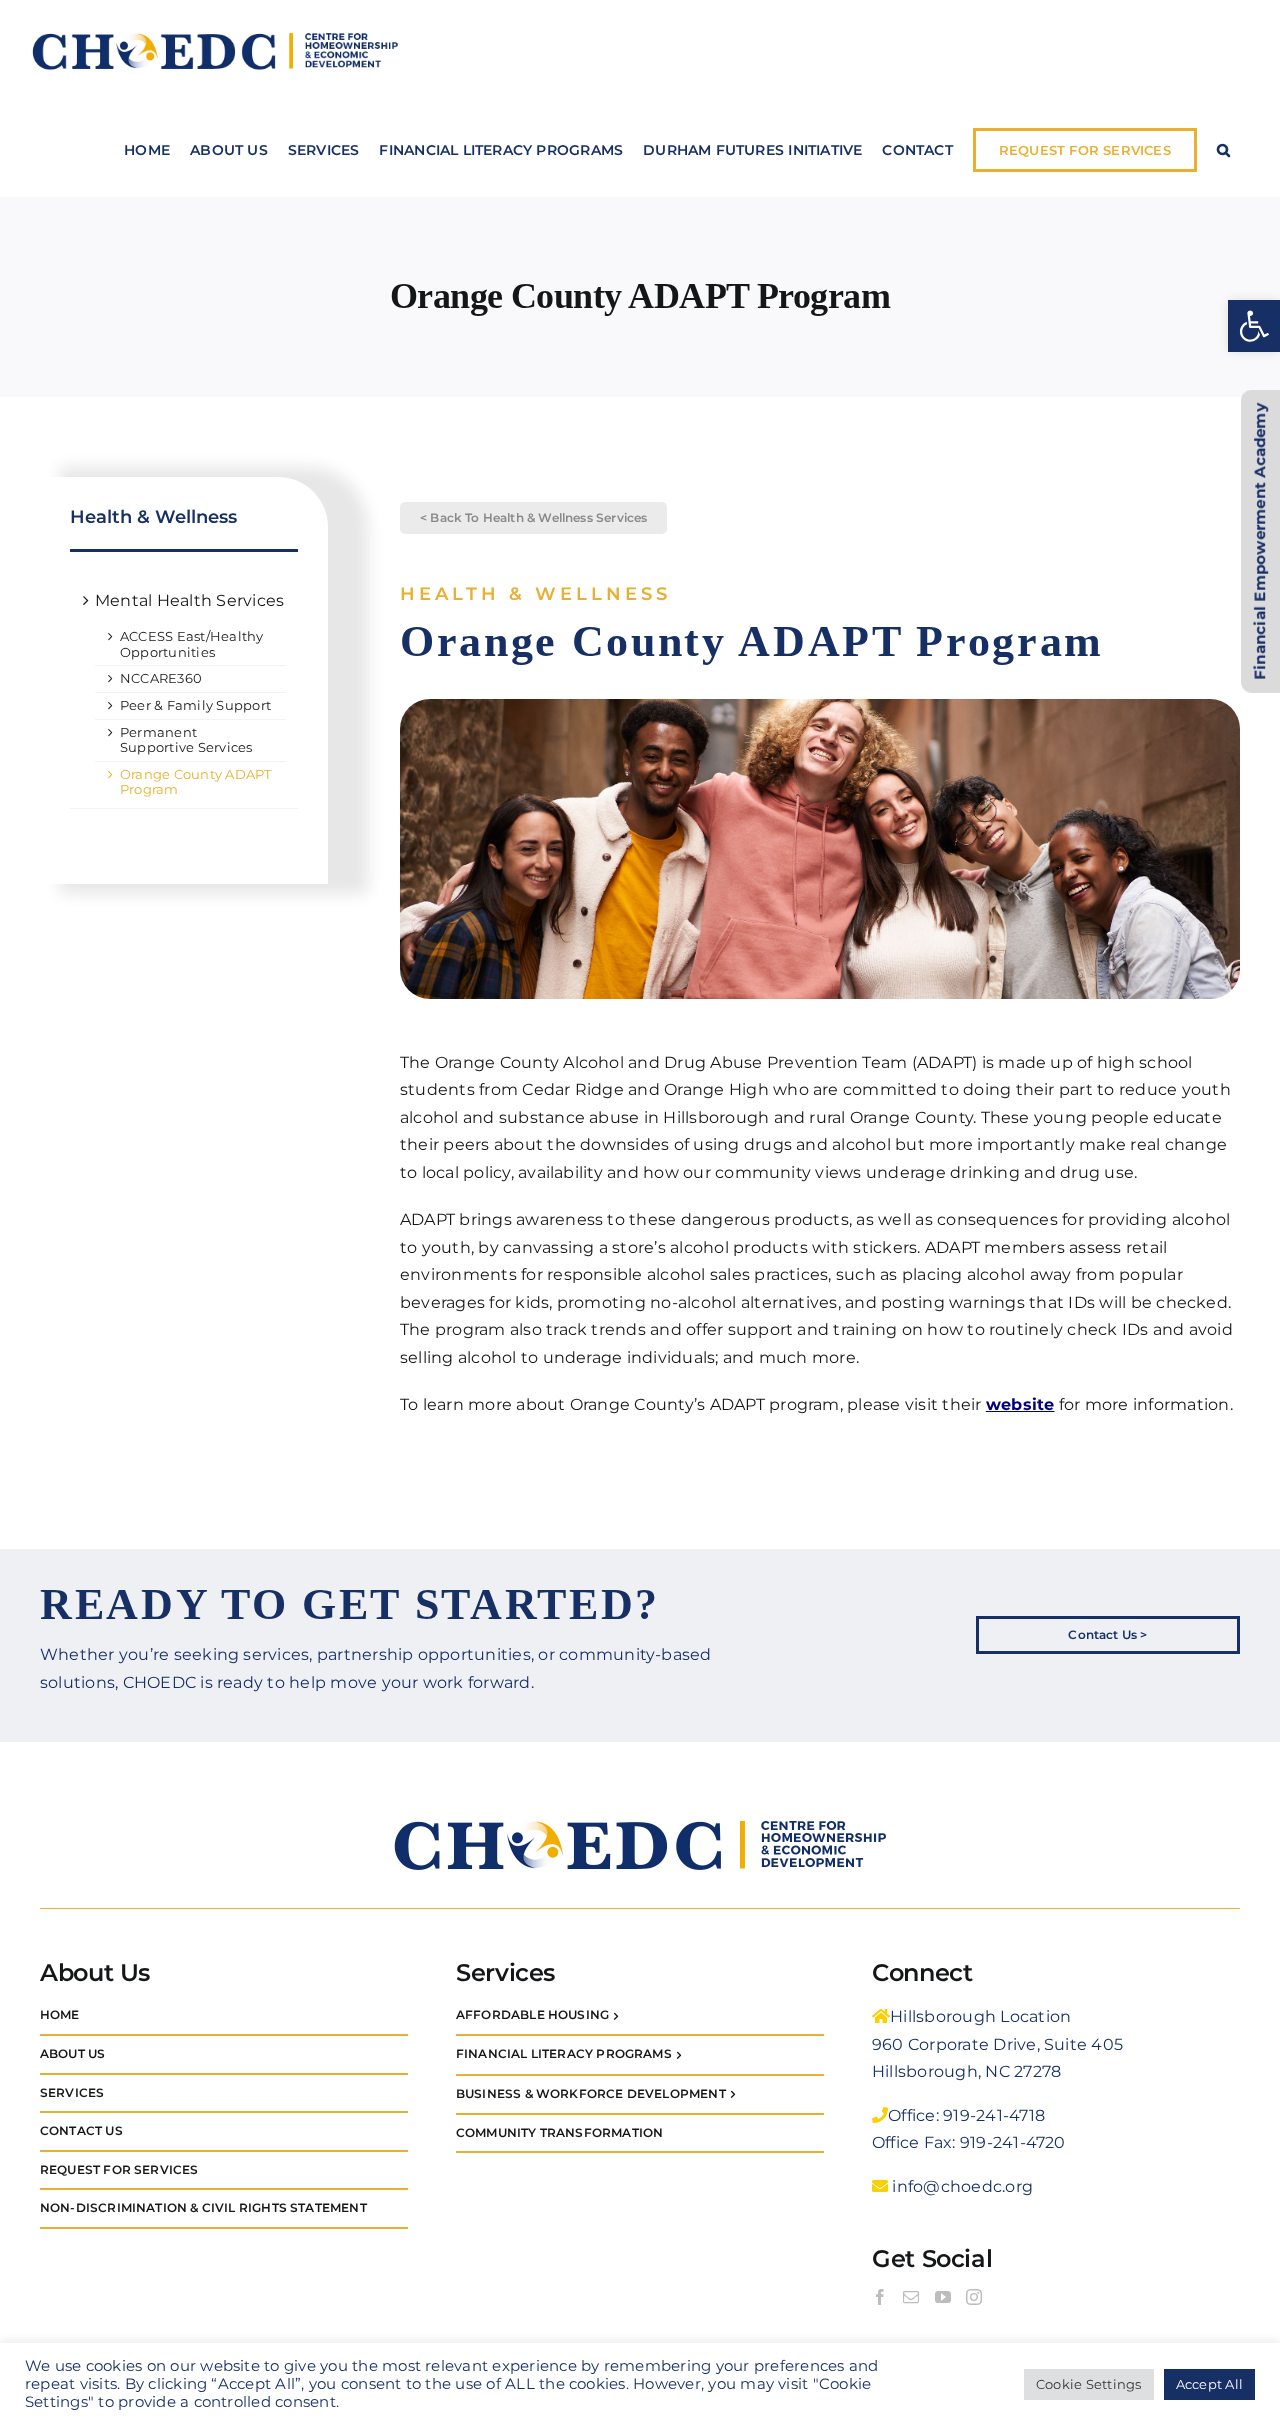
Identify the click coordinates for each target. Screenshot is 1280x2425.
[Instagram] (974, 2297)
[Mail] (911, 2297)
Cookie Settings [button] (1089, 2384)
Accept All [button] (1209, 2384)
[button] (1254, 326)
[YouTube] (943, 2297)
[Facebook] (880, 2297)
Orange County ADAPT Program (196, 782)
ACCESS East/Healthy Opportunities (192, 644)
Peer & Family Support (195, 705)
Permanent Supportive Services (186, 740)
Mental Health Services (189, 600)
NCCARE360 (161, 678)
